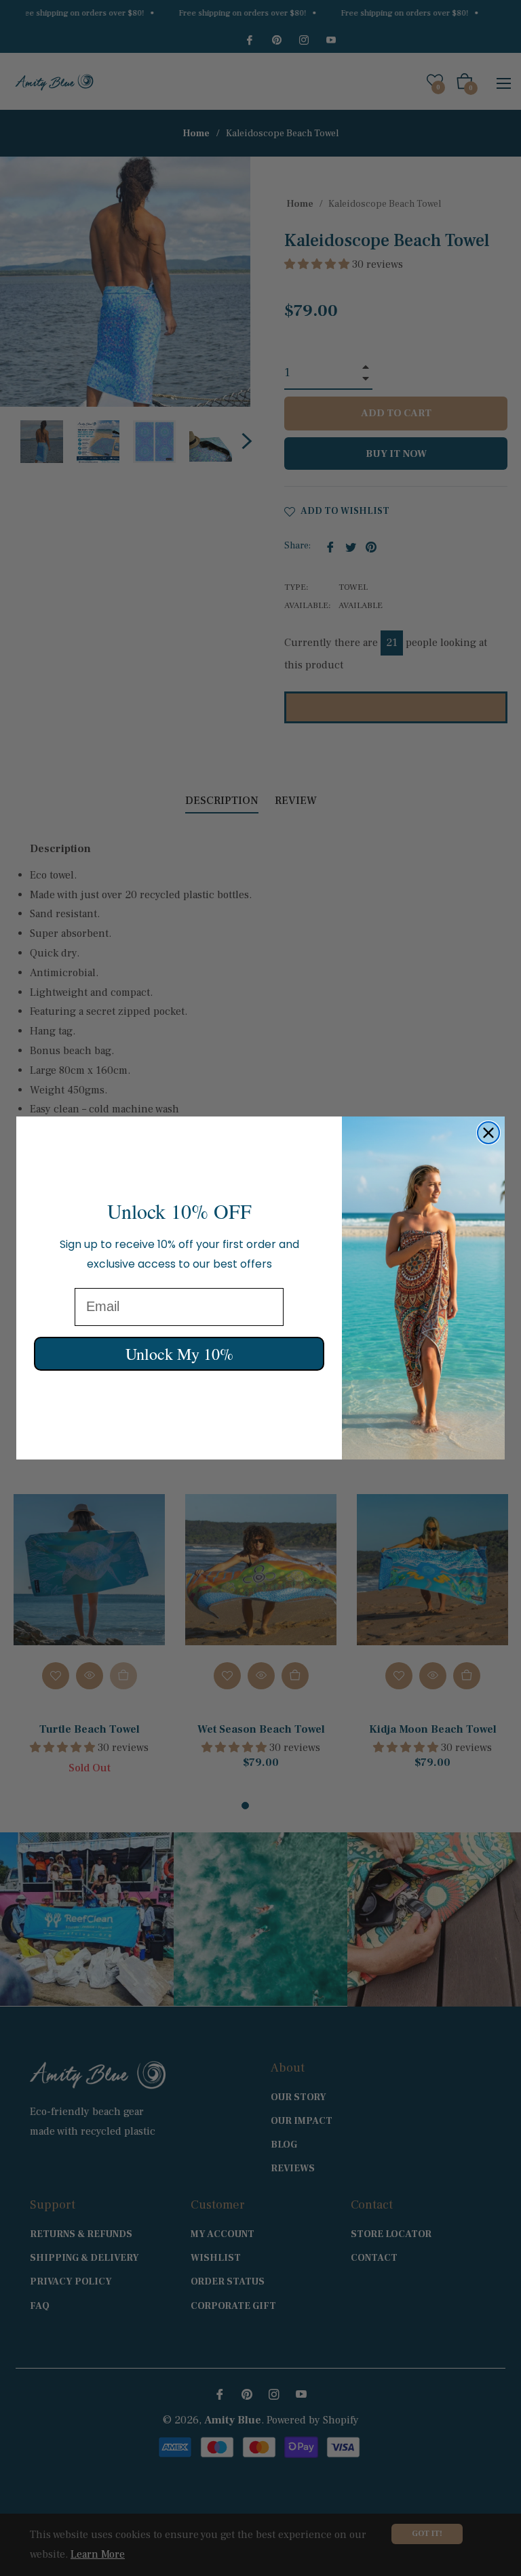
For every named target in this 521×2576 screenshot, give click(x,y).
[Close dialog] (488, 1133)
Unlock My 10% (179, 1354)
